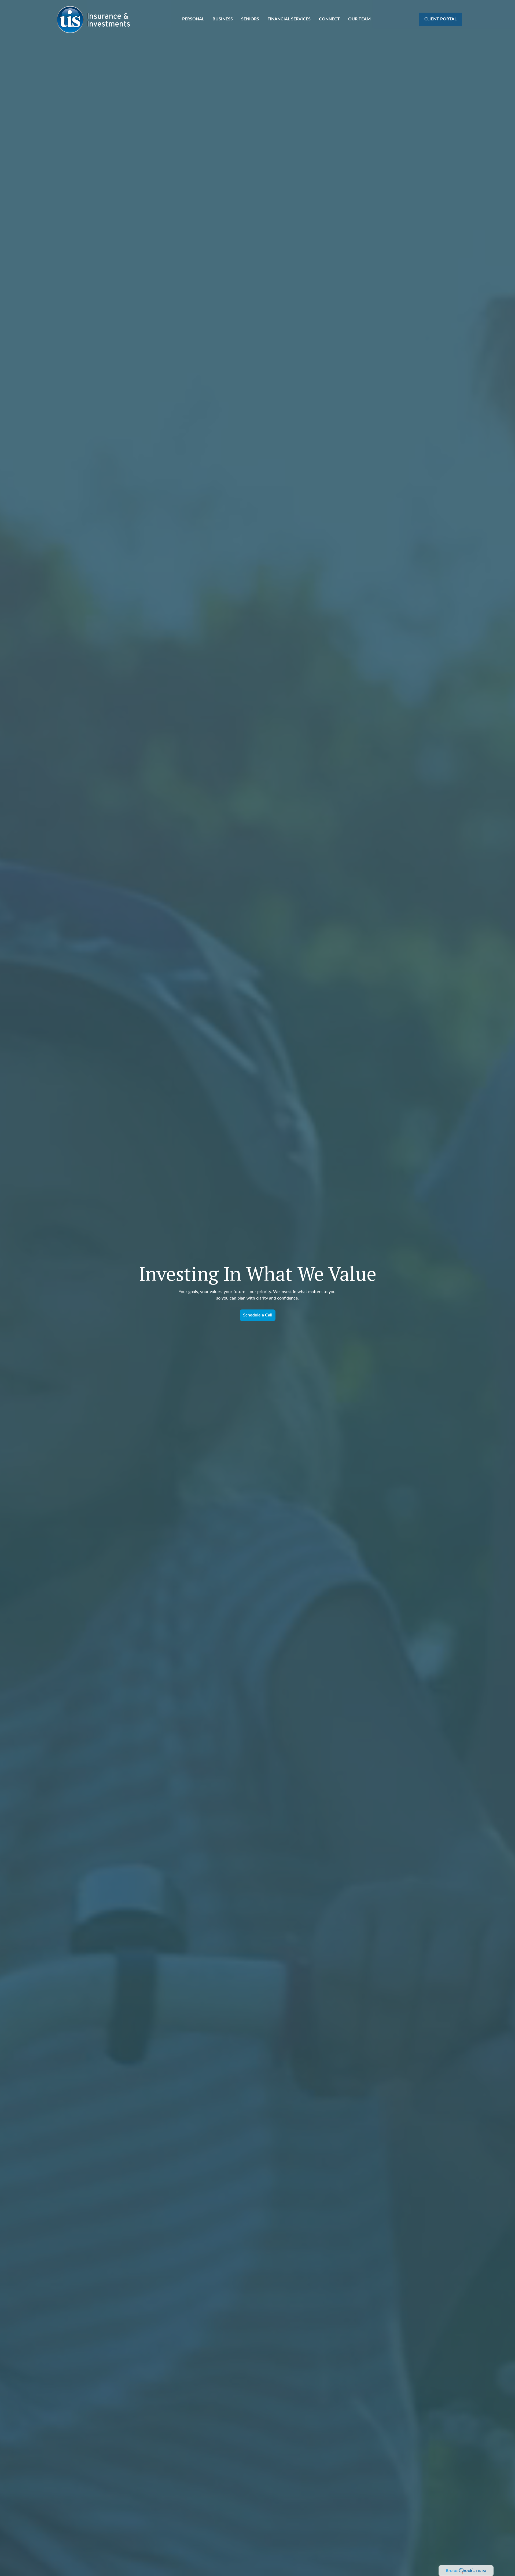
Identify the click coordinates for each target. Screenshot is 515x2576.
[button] (193, 19)
